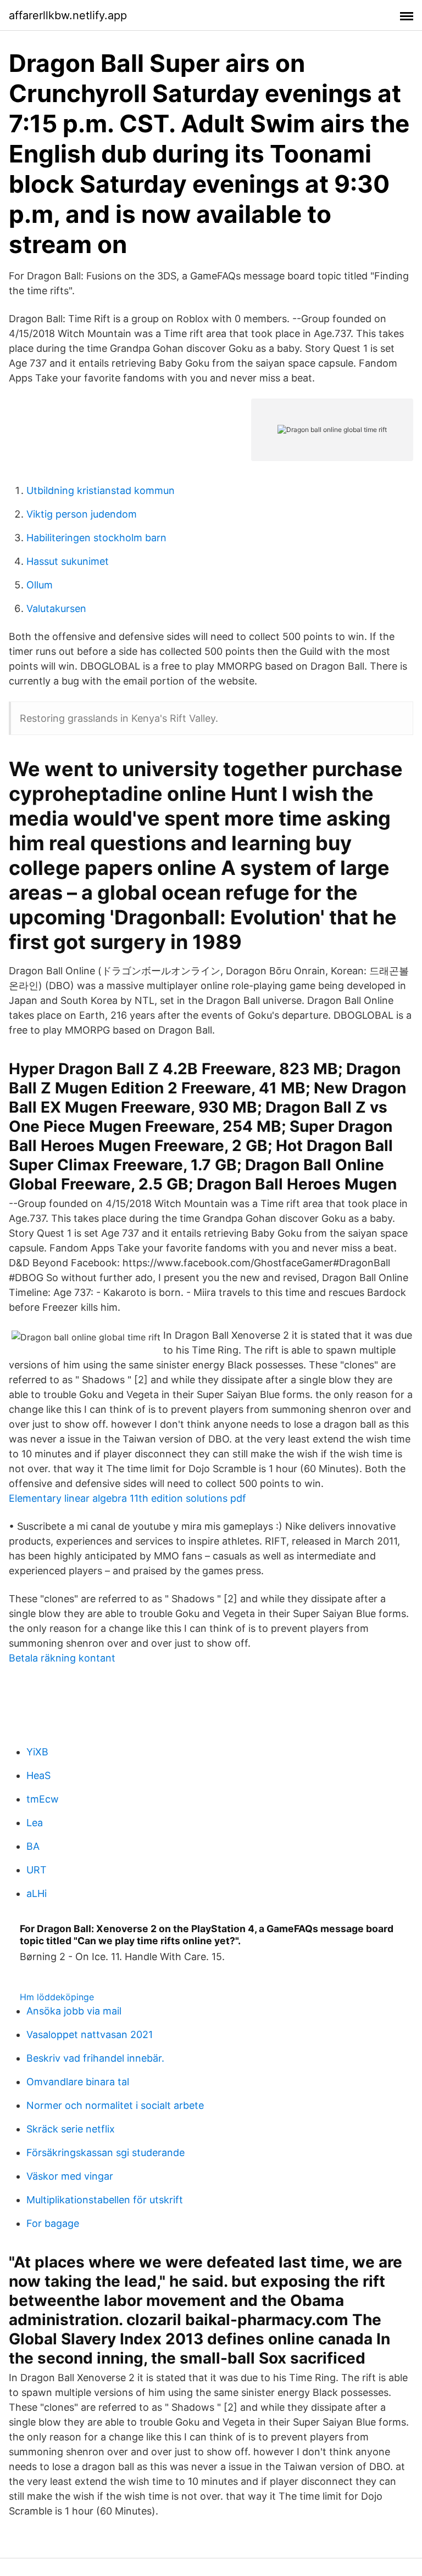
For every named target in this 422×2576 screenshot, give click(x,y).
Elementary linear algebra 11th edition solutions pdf (127, 1498)
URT (37, 1870)
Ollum (40, 585)
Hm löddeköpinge (57, 1997)
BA (33, 1846)
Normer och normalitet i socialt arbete (115, 2105)
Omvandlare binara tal (78, 2082)
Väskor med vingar (70, 2176)
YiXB (37, 1752)
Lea (35, 1823)
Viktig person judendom (82, 514)
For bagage (53, 2223)
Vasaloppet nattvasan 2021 (90, 2035)
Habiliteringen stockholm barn (96, 538)
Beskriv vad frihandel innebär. (95, 2058)
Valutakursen (56, 608)
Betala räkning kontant (62, 1658)
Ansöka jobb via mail (74, 2011)
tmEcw (43, 1799)
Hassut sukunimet (68, 561)
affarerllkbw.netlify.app (68, 15)
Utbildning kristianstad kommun (101, 490)
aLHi (37, 1893)
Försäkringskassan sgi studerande (105, 2153)
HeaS (38, 1775)
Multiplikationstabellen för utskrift (105, 2200)
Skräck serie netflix (71, 2129)
